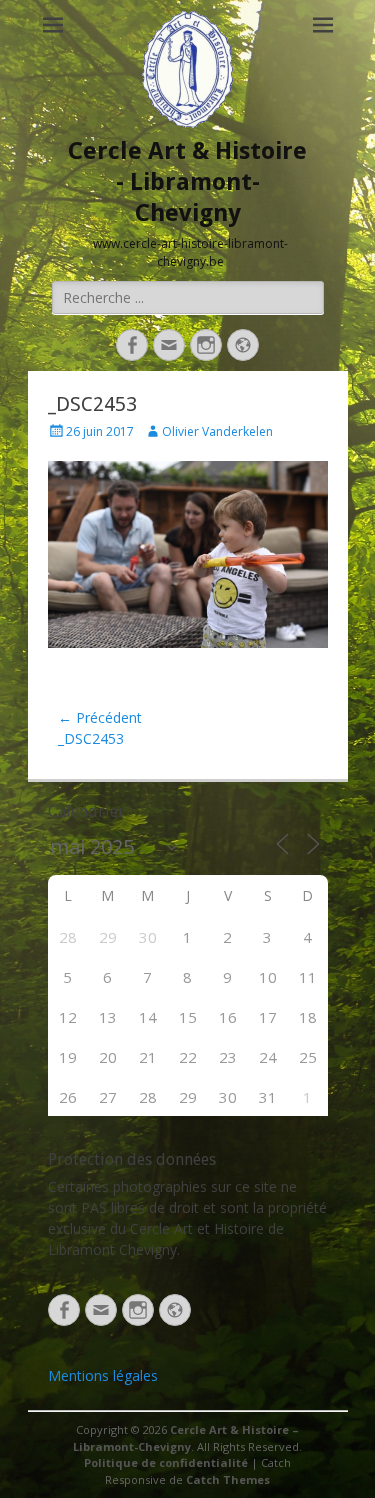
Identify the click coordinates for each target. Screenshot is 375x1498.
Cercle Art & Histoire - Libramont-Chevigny (187, 182)
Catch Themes (228, 1479)
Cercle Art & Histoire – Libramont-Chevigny (186, 1438)
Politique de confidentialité (166, 1462)
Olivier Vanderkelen (217, 431)
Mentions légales (103, 1375)
